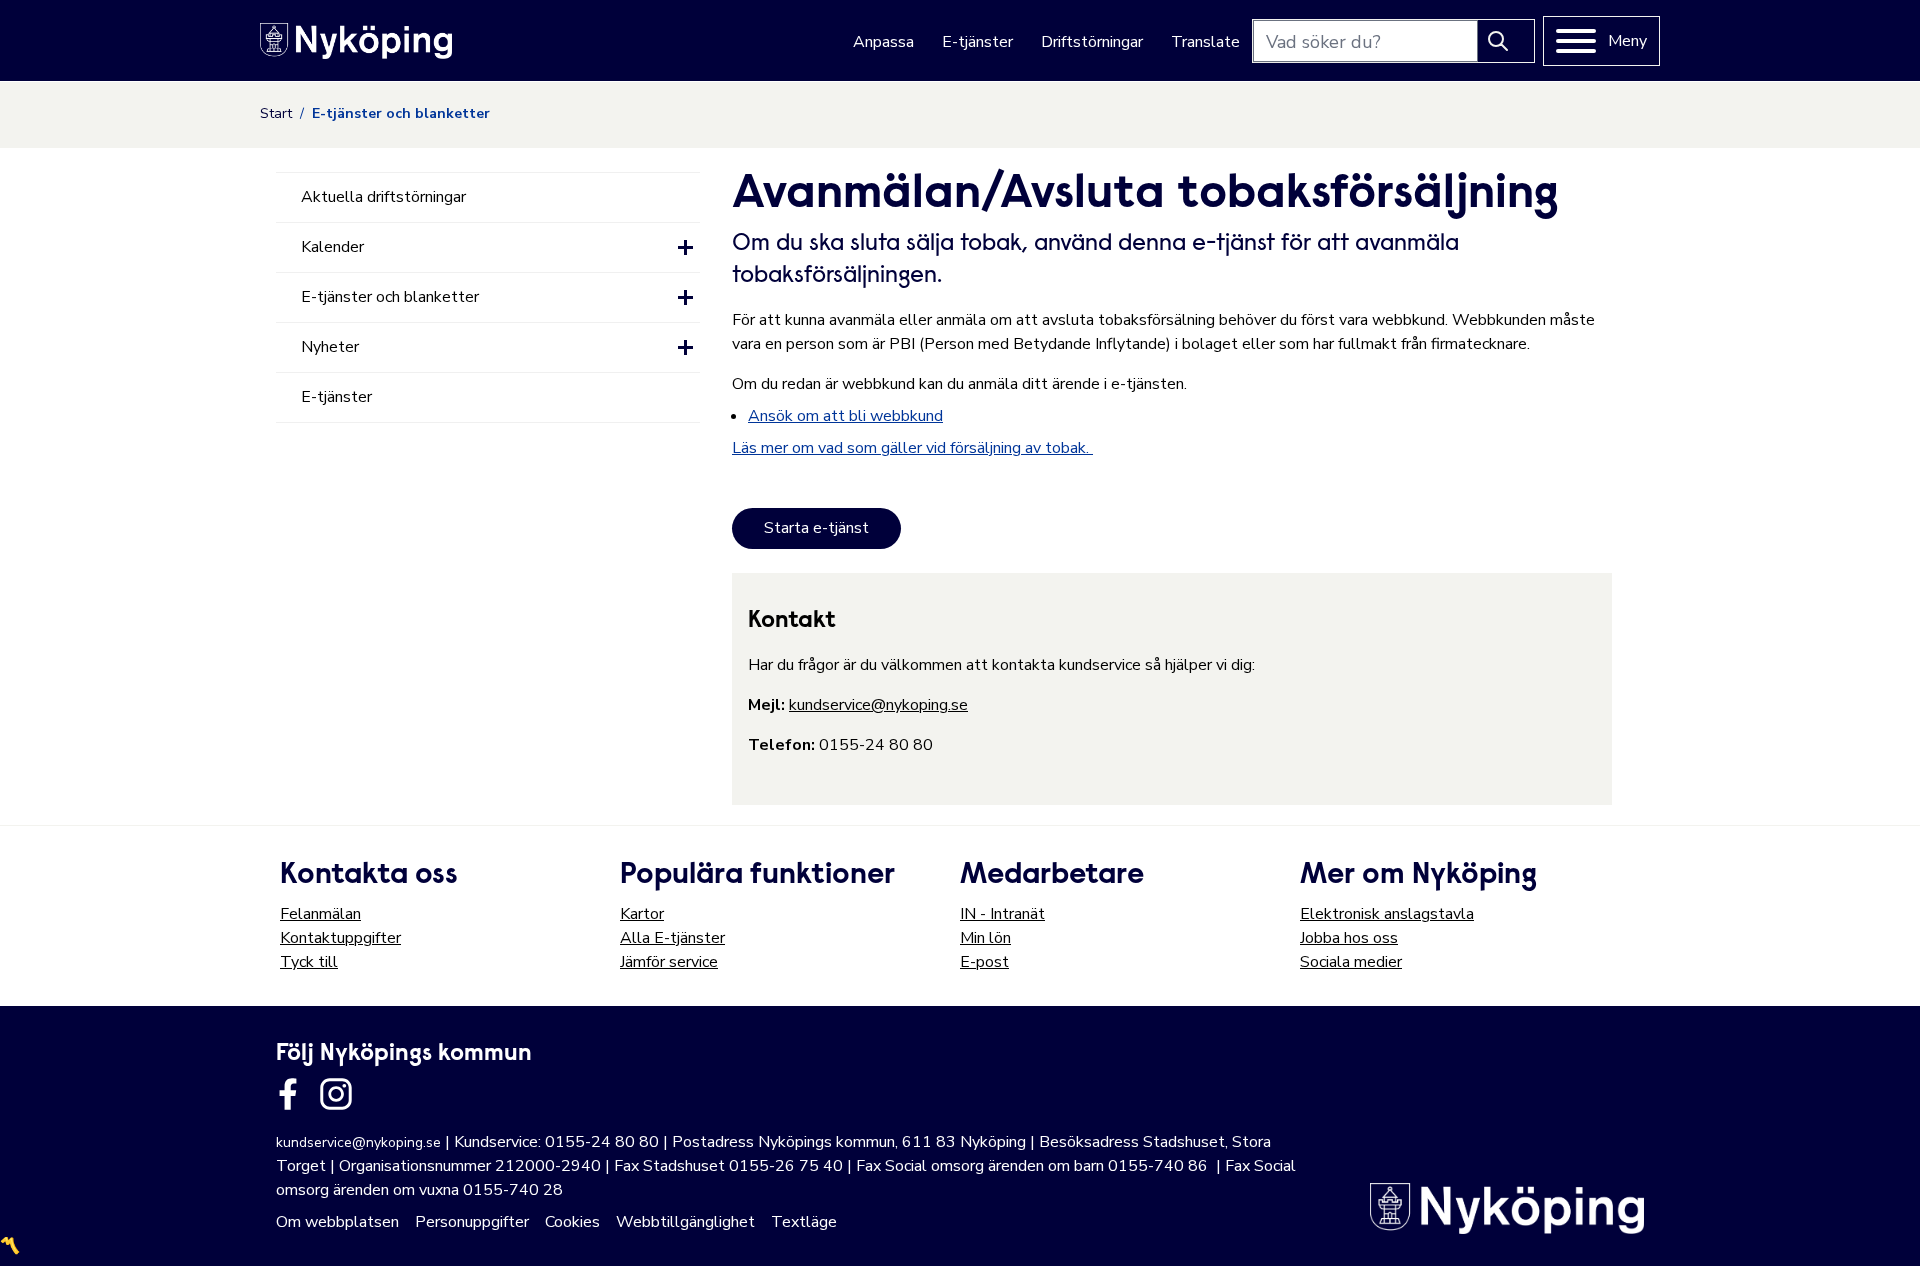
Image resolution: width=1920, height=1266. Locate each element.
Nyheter (330, 347)
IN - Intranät (1002, 914)
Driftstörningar (1092, 42)
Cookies (572, 1222)
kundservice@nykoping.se (878, 705)
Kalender (332, 247)
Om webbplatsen (337, 1222)
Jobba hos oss (1349, 938)
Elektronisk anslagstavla (1387, 914)
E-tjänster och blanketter (390, 297)
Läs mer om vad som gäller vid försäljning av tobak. (912, 448)
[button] (685, 247)
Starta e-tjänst (816, 528)
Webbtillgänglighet (685, 1222)
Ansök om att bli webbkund (845, 416)
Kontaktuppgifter (340, 938)
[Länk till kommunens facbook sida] (288, 1094)
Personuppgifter (472, 1222)
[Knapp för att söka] (1506, 41)
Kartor (642, 914)
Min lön (985, 938)
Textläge (804, 1222)
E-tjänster (977, 42)
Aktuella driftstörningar (383, 197)
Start (276, 113)
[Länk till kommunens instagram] (336, 1094)
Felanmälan (320, 914)
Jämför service (669, 962)
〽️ (10, 1246)
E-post (984, 962)
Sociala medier (1351, 962)
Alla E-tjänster (672, 938)
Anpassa (883, 42)
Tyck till (309, 962)
